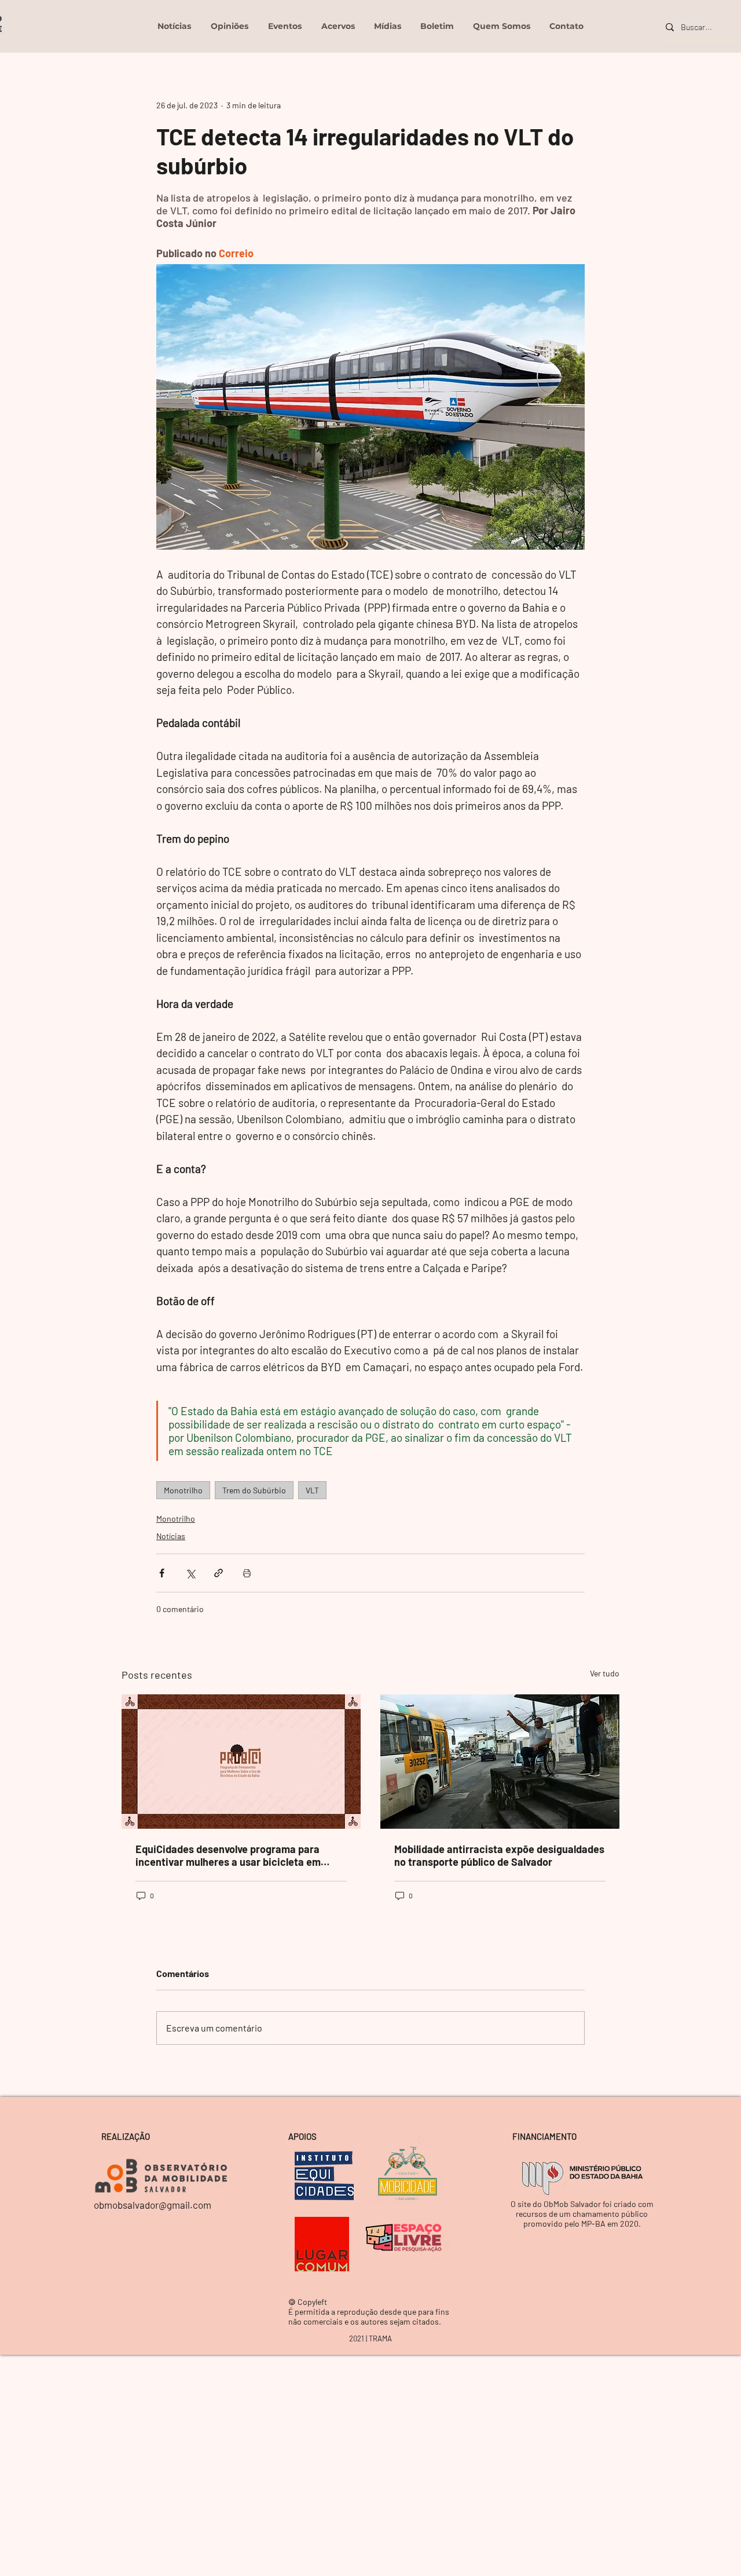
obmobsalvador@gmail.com (153, 2205)
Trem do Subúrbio (254, 1490)
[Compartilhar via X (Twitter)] (190, 1573)
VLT (312, 1490)
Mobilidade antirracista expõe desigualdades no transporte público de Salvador (499, 1855)
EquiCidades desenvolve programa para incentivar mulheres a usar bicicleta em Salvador (228, 1855)
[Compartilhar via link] (219, 1573)
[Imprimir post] (247, 1573)
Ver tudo (605, 1673)
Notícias (171, 1536)
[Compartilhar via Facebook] (162, 1573)
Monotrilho (183, 1490)
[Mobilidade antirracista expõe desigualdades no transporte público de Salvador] (500, 1762)
